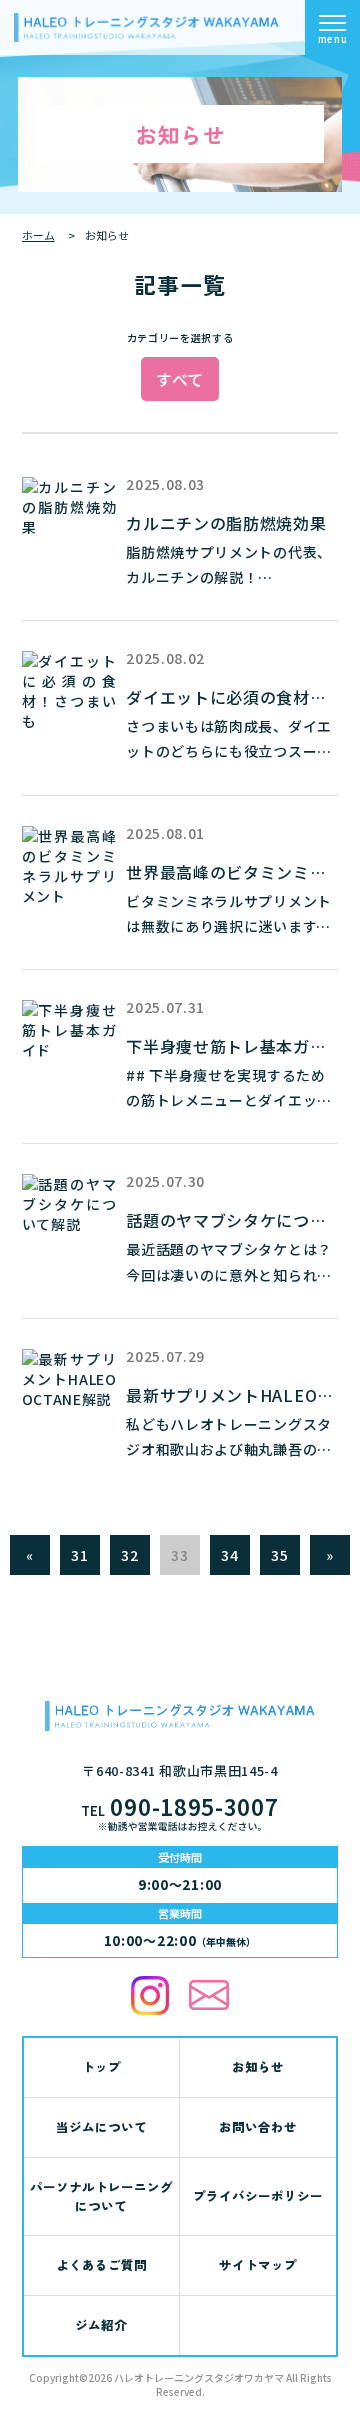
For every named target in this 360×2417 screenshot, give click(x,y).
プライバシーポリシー (258, 2195)
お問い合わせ (258, 2126)
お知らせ (258, 2066)
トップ (101, 2066)
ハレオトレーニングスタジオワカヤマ (199, 2377)
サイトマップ (258, 2264)
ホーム (38, 235)
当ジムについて (101, 2126)
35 (279, 1555)
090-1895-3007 (179, 1806)
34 (229, 1555)
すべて (180, 379)
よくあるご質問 (101, 2264)
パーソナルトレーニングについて (101, 2196)
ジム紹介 (101, 2324)
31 (79, 1555)
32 (129, 1555)
